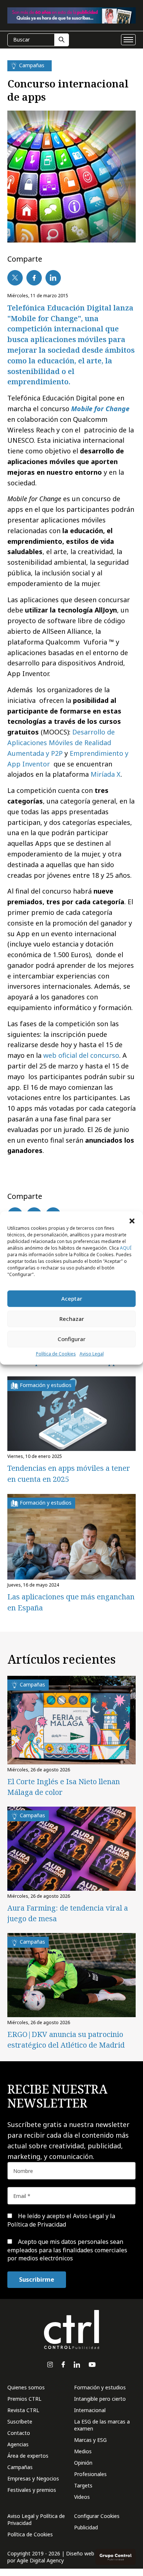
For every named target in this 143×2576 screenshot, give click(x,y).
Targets (83, 2485)
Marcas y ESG (90, 2440)
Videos (82, 2497)
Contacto (19, 2433)
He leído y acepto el (61, 2220)
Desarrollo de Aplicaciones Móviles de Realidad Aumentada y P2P (61, 743)
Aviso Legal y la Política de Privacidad (61, 2220)
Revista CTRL (23, 2410)
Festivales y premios (32, 2490)
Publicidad (86, 2527)
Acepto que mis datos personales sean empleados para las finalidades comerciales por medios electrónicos (67, 2250)
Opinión (83, 2463)
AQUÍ (126, 1248)
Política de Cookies (56, 1354)
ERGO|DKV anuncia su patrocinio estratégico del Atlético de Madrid (66, 2040)
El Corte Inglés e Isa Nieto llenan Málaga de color (64, 1787)
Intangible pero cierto (100, 2399)
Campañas (20, 2467)
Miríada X (106, 774)
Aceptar (72, 1298)
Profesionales (90, 2474)
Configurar (71, 1339)
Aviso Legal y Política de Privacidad (36, 2519)
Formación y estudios (100, 2387)
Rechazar (72, 1319)
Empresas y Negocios (33, 2478)
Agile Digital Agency (40, 2560)
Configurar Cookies (97, 2516)
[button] (132, 1221)
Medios (83, 2451)
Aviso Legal (92, 1354)
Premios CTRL (24, 2399)
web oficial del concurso (81, 1055)
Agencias (18, 2444)
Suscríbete (20, 2421)
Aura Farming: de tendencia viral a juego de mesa (68, 1913)
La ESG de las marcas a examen (102, 2425)
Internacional (90, 2410)
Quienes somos (26, 2387)
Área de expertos (28, 2456)
